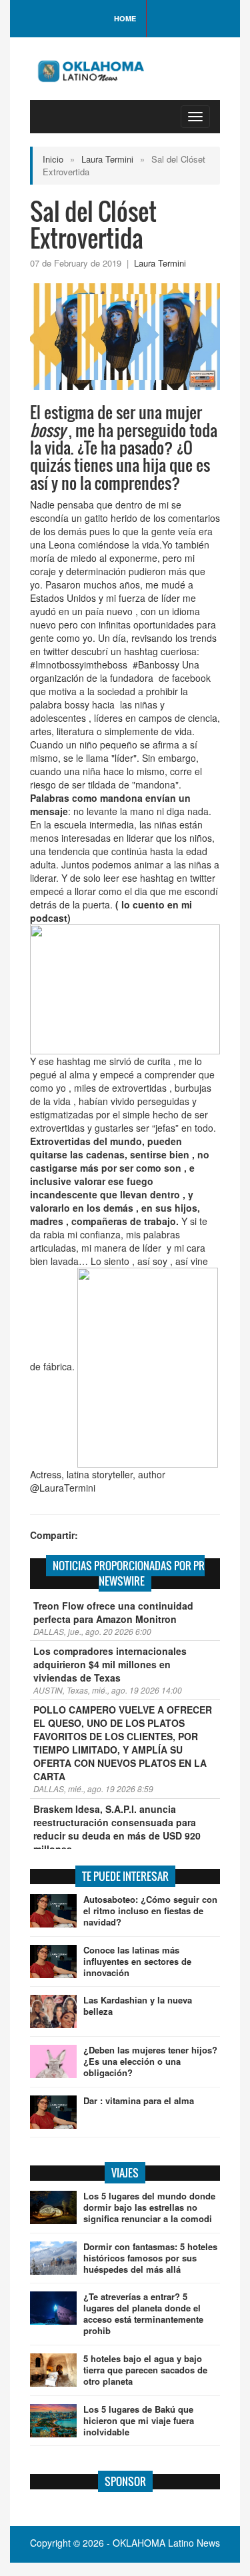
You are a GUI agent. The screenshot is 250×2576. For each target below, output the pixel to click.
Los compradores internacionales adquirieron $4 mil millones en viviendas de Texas (110, 1664)
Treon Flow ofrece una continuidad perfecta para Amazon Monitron (113, 1612)
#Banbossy (156, 664)
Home (125, 18)
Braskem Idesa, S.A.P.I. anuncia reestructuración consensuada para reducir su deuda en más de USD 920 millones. (117, 1829)
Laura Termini (107, 159)
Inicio (53, 159)
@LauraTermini (63, 1488)
